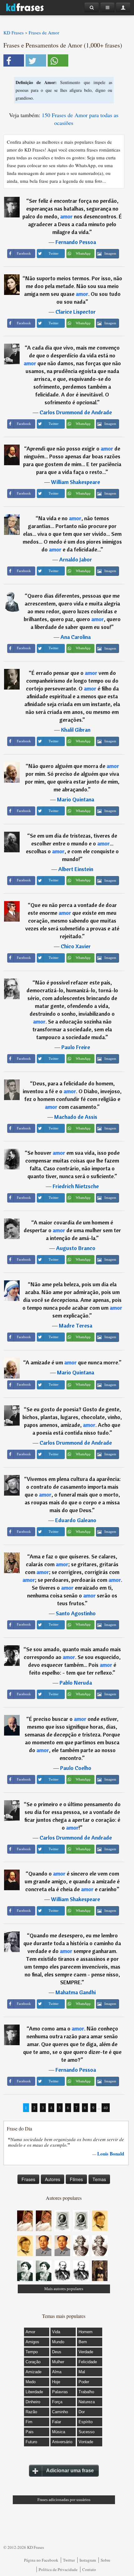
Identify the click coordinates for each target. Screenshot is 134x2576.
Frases (28, 2179)
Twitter (69, 2560)
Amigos (32, 2342)
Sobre (105, 2560)
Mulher (58, 2362)
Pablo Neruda (76, 1683)
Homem (86, 2332)
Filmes (76, 2179)
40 (106, 2108)
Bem (83, 2342)
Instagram (88, 2560)
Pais (30, 2432)
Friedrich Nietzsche (76, 1186)
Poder (84, 2382)
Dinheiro (33, 2402)
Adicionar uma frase (70, 2471)
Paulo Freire (76, 1047)
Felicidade (88, 2362)
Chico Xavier (76, 946)
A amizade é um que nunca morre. (72, 1362)
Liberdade (34, 2392)
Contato (89, 2569)
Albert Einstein (76, 869)
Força (57, 2402)
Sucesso (86, 2432)
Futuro (31, 2442)
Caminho (60, 2412)
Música (59, 2432)
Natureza (87, 2402)
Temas (99, 2179)
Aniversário (62, 2442)
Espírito (86, 2422)
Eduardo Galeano (76, 1520)
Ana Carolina (76, 637)
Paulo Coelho (76, 1768)
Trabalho (86, 2392)
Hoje (56, 2382)
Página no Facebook (41, 2560)
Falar (57, 2422)
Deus (57, 2352)
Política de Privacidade (58, 2569)
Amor (30, 2332)
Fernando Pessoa (76, 242)
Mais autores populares (64, 2289)
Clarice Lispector (76, 312)
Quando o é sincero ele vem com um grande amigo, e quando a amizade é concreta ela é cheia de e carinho (72, 1881)
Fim (29, 2422)
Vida (56, 2332)
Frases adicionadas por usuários (64, 2500)
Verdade (86, 2352)
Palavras (60, 2392)
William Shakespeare (76, 482)
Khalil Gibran (76, 730)
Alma (57, 2372)
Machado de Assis (76, 1117)
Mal (82, 2372)
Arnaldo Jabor (76, 559)
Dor (82, 2412)
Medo (31, 2382)
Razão (31, 2412)
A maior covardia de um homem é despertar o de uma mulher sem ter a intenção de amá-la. (72, 1230)
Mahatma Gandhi (76, 1992)
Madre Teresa (76, 1325)
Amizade (33, 2372)
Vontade (86, 2442)
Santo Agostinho (76, 1613)
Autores (53, 2179)
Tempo (32, 2352)
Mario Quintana (76, 799)
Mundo (58, 2342)
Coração (33, 2362)
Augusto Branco (76, 1248)
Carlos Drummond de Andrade (76, 412)
